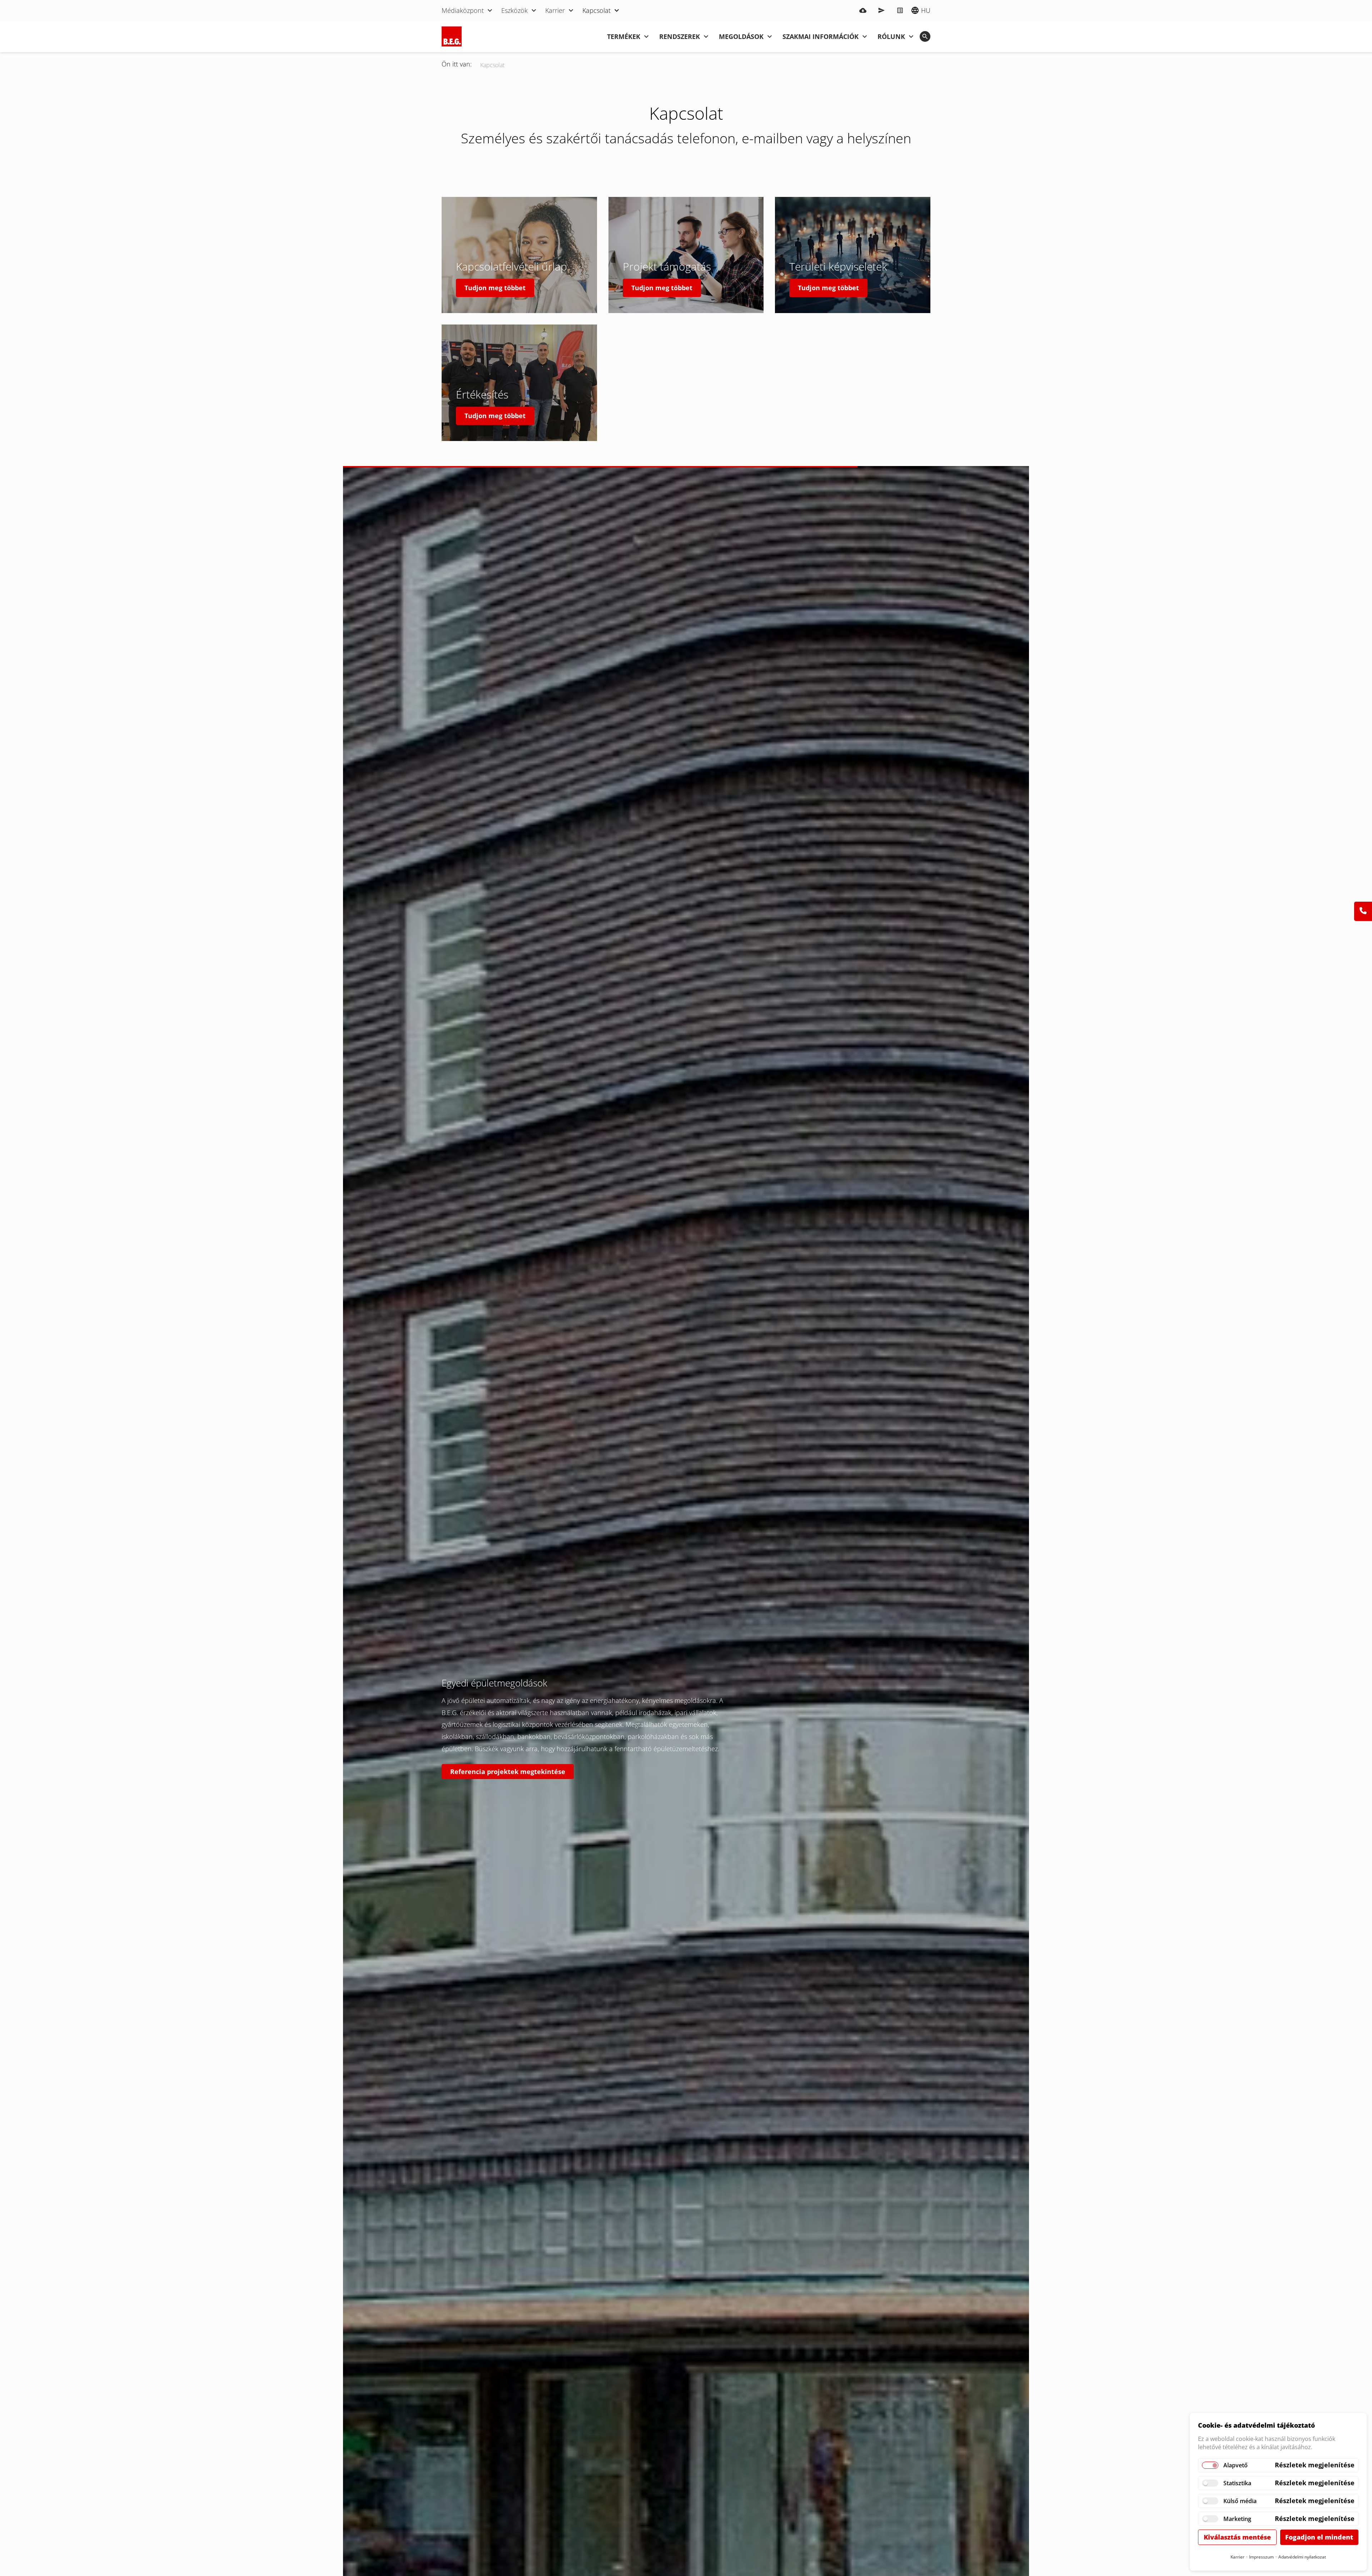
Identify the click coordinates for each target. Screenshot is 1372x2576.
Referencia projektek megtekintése (508, 1772)
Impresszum (1261, 2557)
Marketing (1237, 2519)
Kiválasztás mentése (1237, 2537)
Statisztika (1237, 2483)
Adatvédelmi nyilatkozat (1302, 2557)
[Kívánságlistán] (900, 10)
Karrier (1237, 2557)
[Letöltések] (863, 10)
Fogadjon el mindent (1319, 2537)
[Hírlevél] (881, 10)
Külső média (1240, 2501)
